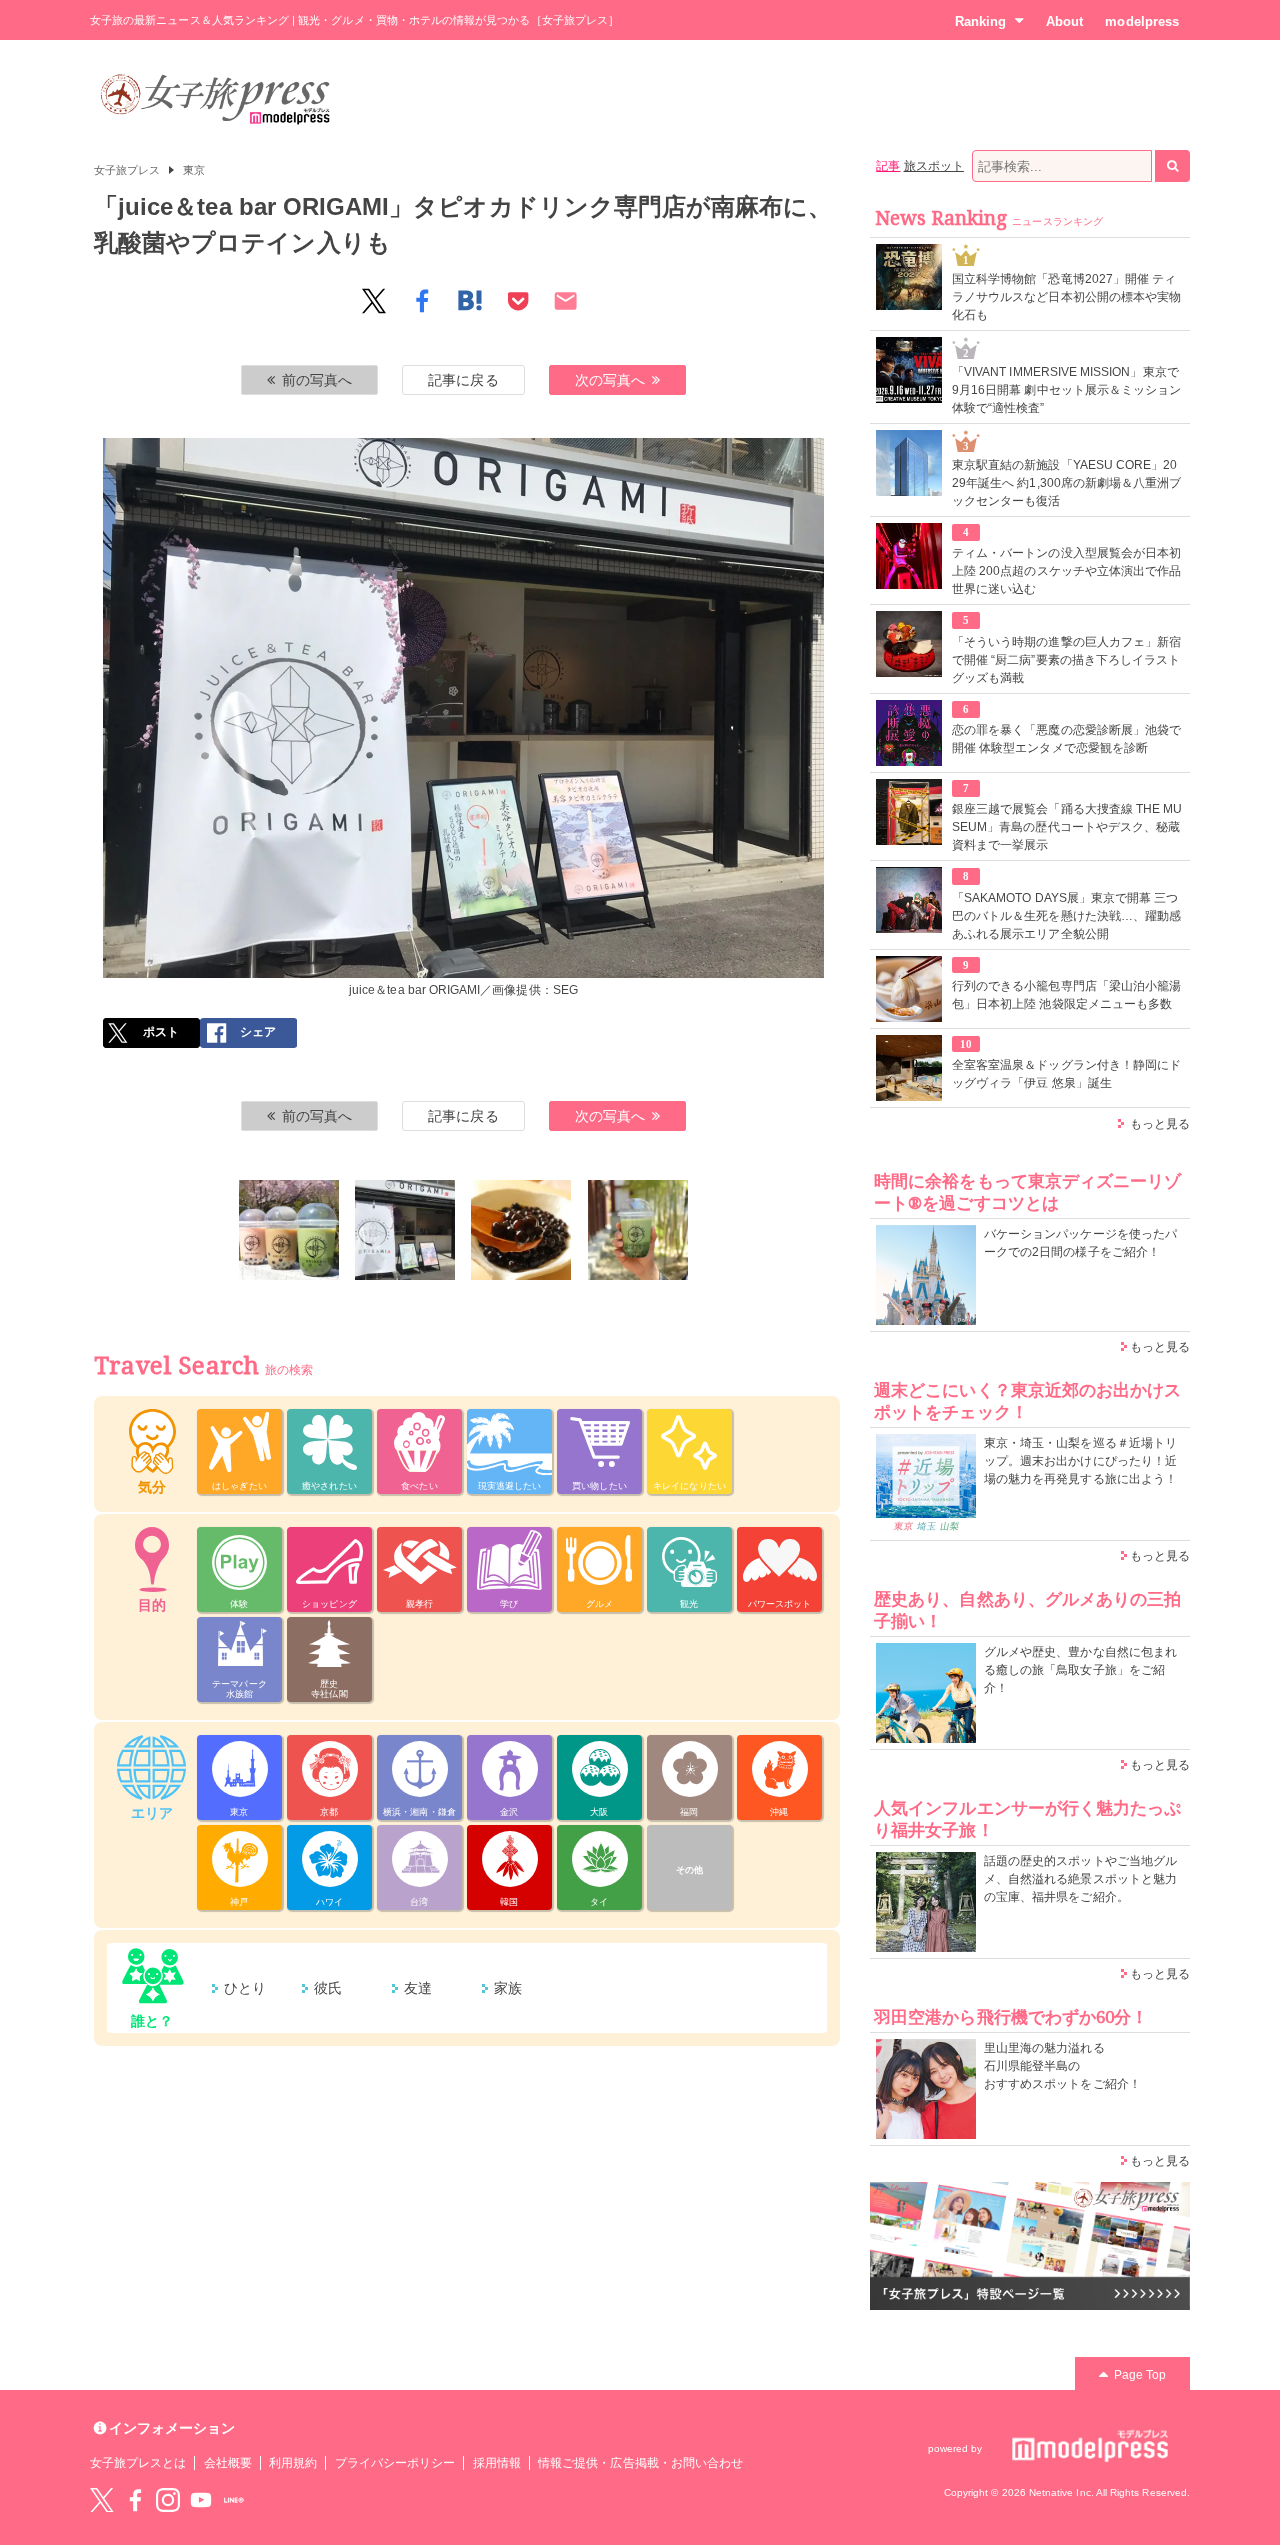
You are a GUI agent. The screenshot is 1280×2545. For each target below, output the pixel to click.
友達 (418, 1988)
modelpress (1142, 21)
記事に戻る (463, 380)
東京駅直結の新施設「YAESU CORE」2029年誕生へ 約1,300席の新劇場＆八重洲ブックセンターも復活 (1066, 483)
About (1064, 21)
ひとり (245, 1988)
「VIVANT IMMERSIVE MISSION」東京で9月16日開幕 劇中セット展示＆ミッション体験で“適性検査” (1066, 390)
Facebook (135, 2500)
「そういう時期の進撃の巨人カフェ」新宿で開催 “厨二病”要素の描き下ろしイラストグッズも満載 (1066, 660)
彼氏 (328, 1988)
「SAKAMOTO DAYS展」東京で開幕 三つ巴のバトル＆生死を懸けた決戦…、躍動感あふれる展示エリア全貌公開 (1066, 916)
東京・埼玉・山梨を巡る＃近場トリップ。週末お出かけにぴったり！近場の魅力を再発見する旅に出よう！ (1080, 1461)
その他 (689, 1870)
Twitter (102, 2500)
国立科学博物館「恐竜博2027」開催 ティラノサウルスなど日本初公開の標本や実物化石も (1066, 297)
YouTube (201, 2500)
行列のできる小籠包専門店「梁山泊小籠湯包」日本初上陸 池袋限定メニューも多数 (1066, 995)
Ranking (980, 21)
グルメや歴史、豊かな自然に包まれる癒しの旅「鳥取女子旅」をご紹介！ (1080, 1670)
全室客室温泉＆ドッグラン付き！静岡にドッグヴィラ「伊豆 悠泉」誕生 (1066, 1074)
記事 (888, 166)
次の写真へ (610, 380)
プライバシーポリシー (395, 2463)
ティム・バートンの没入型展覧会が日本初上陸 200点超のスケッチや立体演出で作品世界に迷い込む (1066, 571)
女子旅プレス (127, 170)
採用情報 (497, 2463)
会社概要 (228, 2463)
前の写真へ (317, 380)
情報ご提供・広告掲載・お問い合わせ (640, 2463)
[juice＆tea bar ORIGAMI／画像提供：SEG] (289, 1230)
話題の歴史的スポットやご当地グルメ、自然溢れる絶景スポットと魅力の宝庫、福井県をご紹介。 (1080, 1879)
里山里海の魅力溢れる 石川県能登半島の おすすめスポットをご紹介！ (1062, 2066)
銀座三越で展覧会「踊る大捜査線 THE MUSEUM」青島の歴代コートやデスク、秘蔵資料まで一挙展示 (1067, 827)
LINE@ (234, 2500)
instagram (168, 2500)
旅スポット (934, 166)
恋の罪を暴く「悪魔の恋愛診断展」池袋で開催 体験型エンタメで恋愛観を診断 (1066, 739)
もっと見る (1160, 1124)
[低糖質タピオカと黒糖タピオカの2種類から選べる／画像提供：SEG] (521, 1230)
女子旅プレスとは (138, 2463)
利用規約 (293, 2463)
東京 (194, 170)
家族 (508, 1988)
